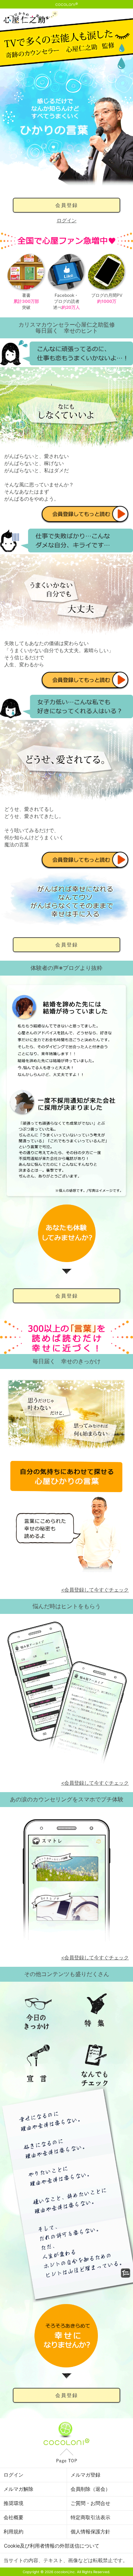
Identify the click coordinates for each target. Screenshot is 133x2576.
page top (66, 2456)
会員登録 (67, 205)
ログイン (67, 220)
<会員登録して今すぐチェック (95, 1590)
